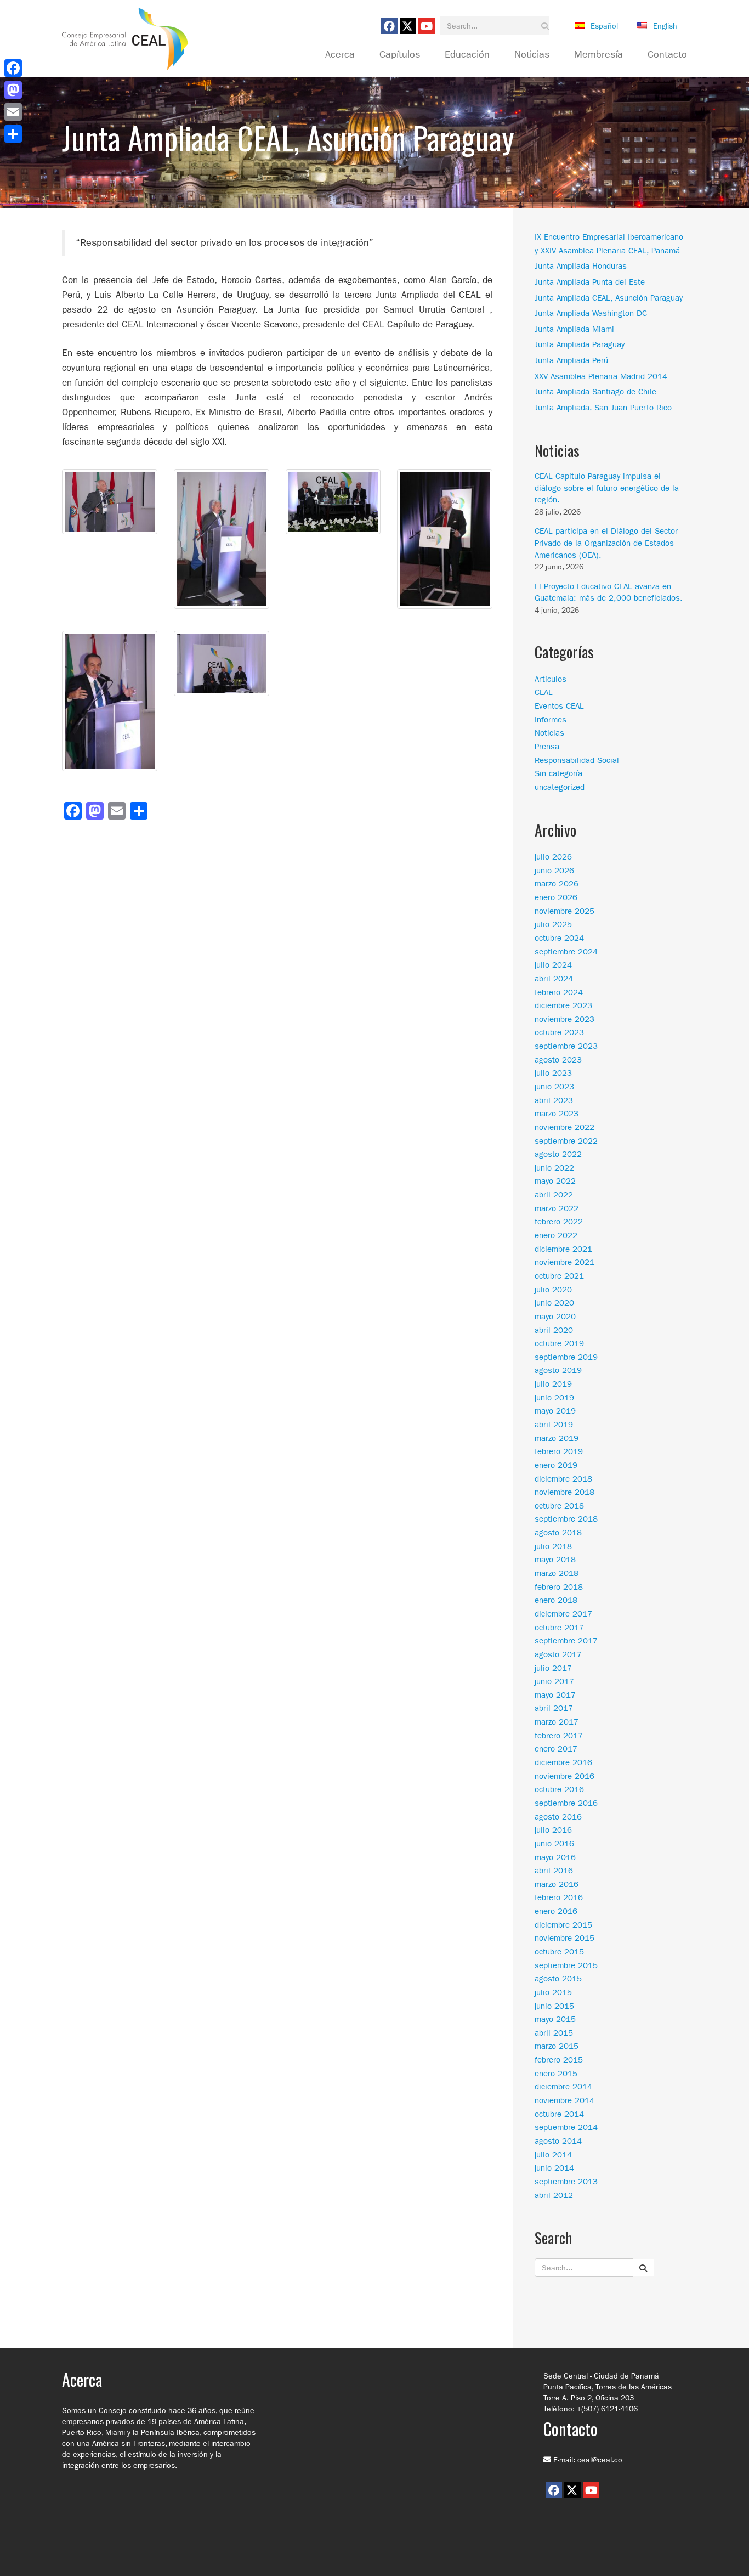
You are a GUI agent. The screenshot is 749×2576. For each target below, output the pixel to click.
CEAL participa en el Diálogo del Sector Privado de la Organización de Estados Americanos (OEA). (606, 543)
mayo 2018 (555, 1560)
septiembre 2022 (566, 1141)
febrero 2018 (559, 1587)
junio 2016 (554, 1844)
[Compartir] (13, 134)
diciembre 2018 (563, 1479)
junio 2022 (554, 1168)
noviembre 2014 (564, 2100)
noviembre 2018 (564, 1492)
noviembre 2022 (564, 1127)
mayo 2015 (555, 2019)
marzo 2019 (557, 1438)
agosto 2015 (558, 1979)
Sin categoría (558, 773)
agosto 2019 (558, 1370)
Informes (551, 720)
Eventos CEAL (559, 706)
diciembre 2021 (563, 1249)
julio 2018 (553, 1546)
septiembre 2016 (566, 1803)
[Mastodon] (13, 90)
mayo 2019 (555, 1411)
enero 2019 (556, 1465)
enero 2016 (556, 1911)
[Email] (13, 112)
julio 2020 (553, 1290)
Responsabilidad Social (577, 760)
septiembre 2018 (566, 1519)
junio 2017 (554, 1681)
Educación (467, 55)
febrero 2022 (559, 1222)
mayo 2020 (555, 1317)
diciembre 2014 (563, 2087)
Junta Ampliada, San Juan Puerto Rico (603, 408)
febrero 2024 (559, 992)
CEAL (544, 692)
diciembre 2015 (563, 1925)
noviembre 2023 (564, 1019)
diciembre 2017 (563, 1614)
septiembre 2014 (566, 2127)
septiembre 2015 (566, 1965)
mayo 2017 (555, 1695)
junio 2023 (554, 1087)
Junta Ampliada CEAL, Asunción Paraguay (609, 298)
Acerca (340, 55)
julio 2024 (553, 965)
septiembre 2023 (566, 1046)
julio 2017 (553, 1668)
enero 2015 (556, 2074)
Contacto (667, 55)
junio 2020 (554, 1303)
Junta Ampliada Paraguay (580, 344)
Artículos (551, 679)
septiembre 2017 (566, 1641)
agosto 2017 (558, 1654)
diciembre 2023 (563, 1005)
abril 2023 (554, 1100)
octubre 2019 (559, 1343)
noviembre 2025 (564, 911)
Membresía (598, 55)
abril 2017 (554, 1708)
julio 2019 (553, 1384)
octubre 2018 (559, 1506)
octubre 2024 (559, 938)
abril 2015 (554, 2033)
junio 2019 (554, 1398)
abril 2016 (554, 1871)
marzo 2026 (557, 884)
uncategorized (560, 787)
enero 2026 (556, 897)
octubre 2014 (559, 2114)
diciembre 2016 (563, 1762)
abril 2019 (554, 1425)
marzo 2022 (557, 1208)
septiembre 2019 (566, 1357)
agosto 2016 (558, 1817)
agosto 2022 (558, 1154)
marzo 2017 (557, 1722)
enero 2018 (556, 1600)
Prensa (547, 747)
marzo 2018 (557, 1573)
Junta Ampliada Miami (574, 329)
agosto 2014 (558, 2141)
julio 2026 (553, 857)
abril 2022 (554, 1195)
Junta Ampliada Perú (571, 360)
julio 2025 (553, 924)
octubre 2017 (559, 1628)
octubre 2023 (559, 1032)
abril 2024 (554, 979)
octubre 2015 (559, 1952)
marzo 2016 (557, 1884)
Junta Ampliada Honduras (581, 266)
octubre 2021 (559, 1276)
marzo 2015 (557, 2046)
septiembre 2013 (566, 2182)
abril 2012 (554, 2195)
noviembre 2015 (564, 1938)
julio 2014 (553, 2155)
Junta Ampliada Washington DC (591, 313)
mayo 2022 (555, 1181)
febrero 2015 (559, 2060)
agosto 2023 (558, 1060)
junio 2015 (554, 2006)
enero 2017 (556, 1749)
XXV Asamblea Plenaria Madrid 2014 (601, 376)
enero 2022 (556, 1235)
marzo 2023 (557, 1114)
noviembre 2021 (564, 1262)
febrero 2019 (559, 1451)
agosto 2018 (558, 1533)
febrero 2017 (559, 1736)
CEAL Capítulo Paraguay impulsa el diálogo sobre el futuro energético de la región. (607, 488)
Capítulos (400, 55)
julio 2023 (553, 1073)
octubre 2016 (559, 1789)
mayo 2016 (555, 1857)
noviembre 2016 (564, 1776)
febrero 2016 (559, 1897)
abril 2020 (554, 1330)
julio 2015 (553, 1992)
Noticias (532, 55)
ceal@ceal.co (600, 2460)
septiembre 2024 (566, 952)
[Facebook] (13, 68)
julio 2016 (553, 1830)
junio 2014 (554, 2168)
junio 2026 (554, 871)
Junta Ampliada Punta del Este (590, 282)
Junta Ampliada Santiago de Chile (595, 392)
